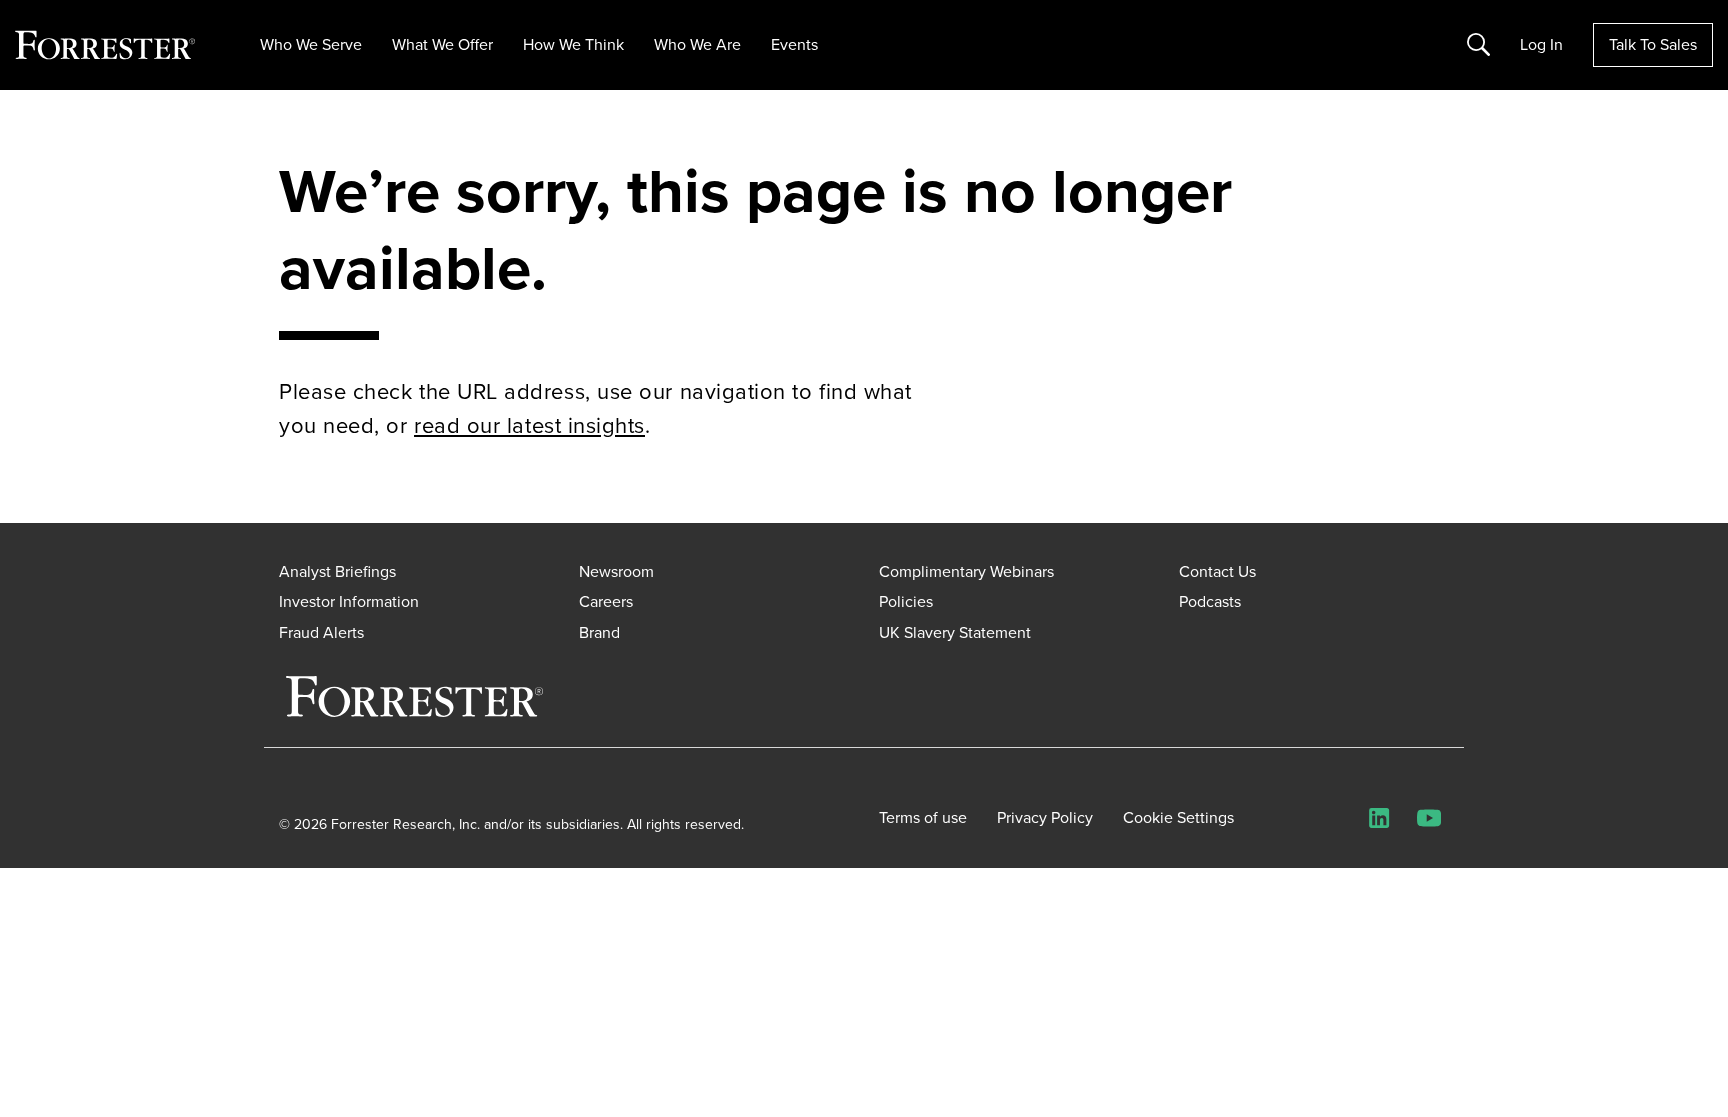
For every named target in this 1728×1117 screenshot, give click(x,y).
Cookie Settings (1178, 818)
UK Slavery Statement (955, 632)
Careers (606, 601)
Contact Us (1217, 571)
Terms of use (923, 818)
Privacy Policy (1045, 818)
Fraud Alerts (321, 632)
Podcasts (1210, 601)
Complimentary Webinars (966, 571)
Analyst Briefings (337, 571)
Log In (1541, 45)
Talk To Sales (1653, 44)
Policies (906, 601)
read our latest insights (529, 425)
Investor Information (349, 601)
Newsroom (616, 571)
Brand (599, 632)
